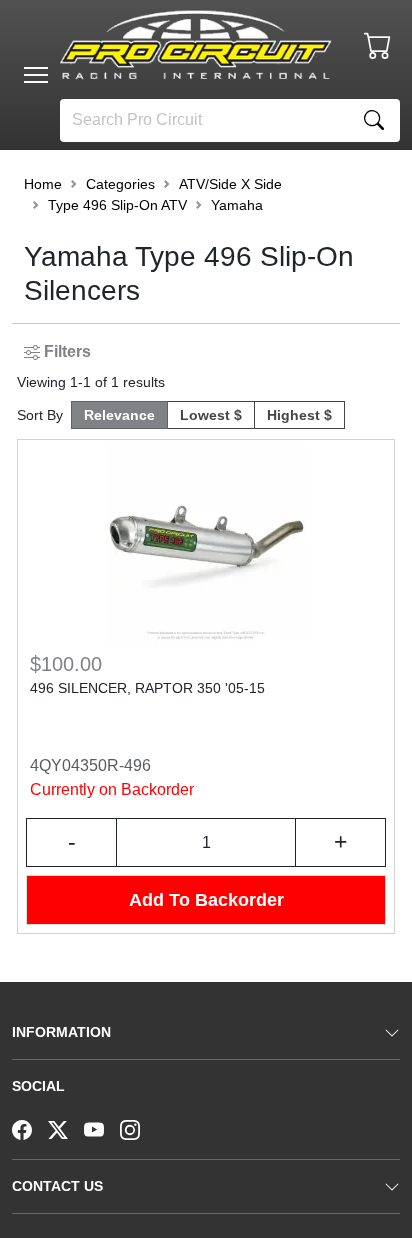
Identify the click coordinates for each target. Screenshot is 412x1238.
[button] (36, 75)
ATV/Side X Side (230, 184)
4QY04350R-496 (90, 765)
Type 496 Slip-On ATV (117, 205)
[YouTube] (102, 1128)
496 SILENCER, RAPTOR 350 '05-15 (147, 688)
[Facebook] (30, 1128)
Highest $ (299, 415)
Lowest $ (211, 415)
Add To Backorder (206, 900)
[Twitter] (66, 1128)
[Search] (374, 120)
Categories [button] (120, 184)
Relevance (119, 415)
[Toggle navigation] (36, 75)
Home (43, 184)
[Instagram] (138, 1128)
